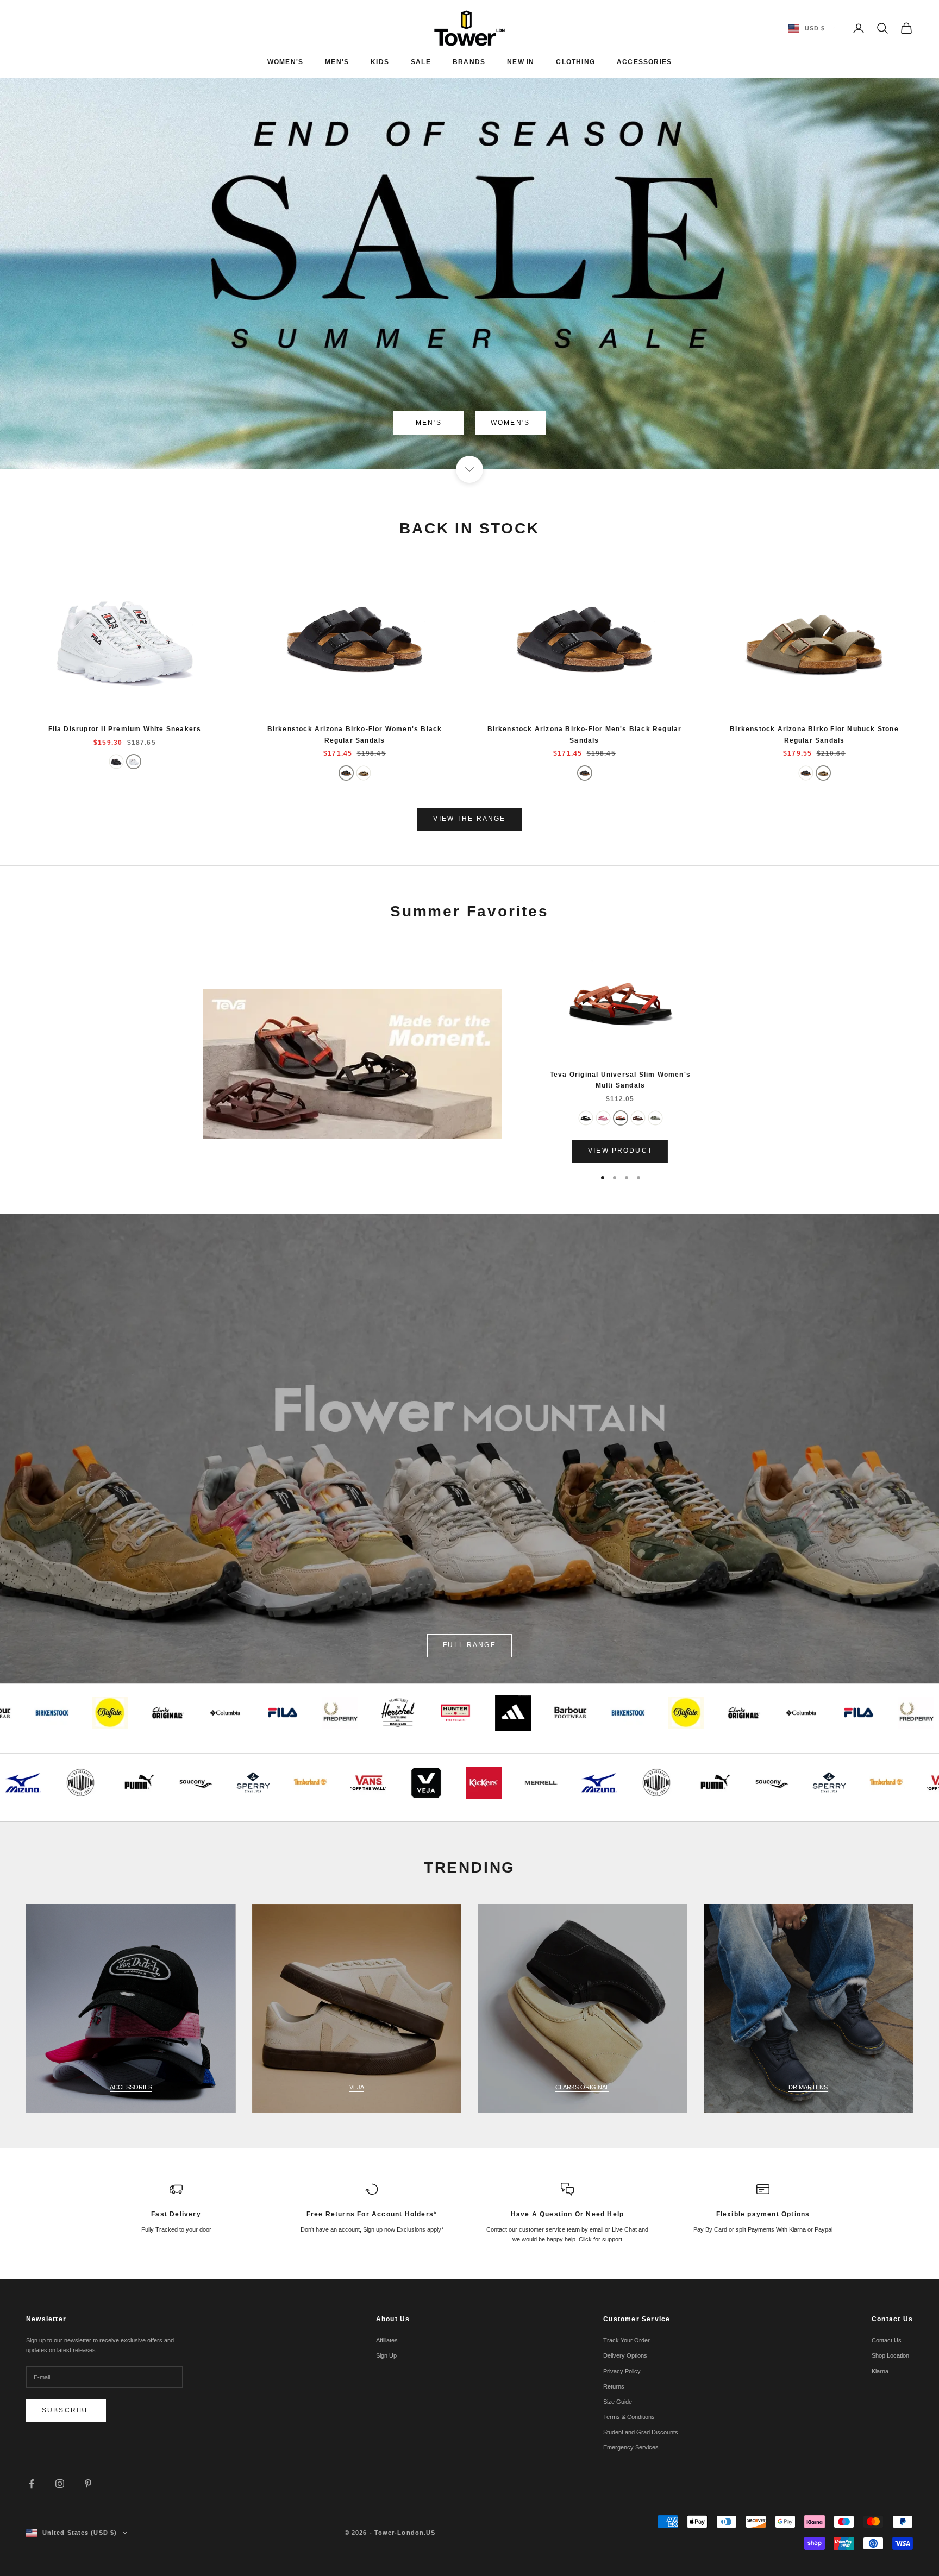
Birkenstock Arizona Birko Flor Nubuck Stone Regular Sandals (814, 734)
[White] (134, 762)
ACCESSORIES (644, 62)
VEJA (357, 2087)
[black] (346, 773)
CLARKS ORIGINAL (582, 2087)
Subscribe (66, 2410)
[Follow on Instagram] (60, 2484)
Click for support (600, 2239)
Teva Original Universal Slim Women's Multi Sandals (620, 1080)
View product (620, 1151)
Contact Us (887, 2340)
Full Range (469, 1645)
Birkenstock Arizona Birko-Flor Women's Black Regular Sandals (355, 734)
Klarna (880, 2371)
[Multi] (621, 1118)
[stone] (364, 773)
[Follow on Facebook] (32, 2484)
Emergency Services (631, 2447)
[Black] (116, 762)
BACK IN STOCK (469, 528)
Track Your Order (627, 2340)
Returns (614, 2386)
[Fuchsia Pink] (603, 1118)
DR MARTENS (808, 2087)
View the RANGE (469, 819)
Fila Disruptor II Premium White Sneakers (125, 729)
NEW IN (521, 62)
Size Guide (618, 2402)
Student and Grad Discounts (641, 2432)
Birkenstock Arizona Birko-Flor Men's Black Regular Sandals (585, 734)
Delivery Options (625, 2355)
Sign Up (386, 2355)
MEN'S (337, 62)
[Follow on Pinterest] (88, 2484)
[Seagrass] (655, 1118)
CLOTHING (575, 62)
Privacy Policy (622, 2371)
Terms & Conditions (629, 2417)
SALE (421, 62)
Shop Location (890, 2355)
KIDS (380, 62)
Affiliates (387, 2340)
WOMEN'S (285, 62)
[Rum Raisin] (638, 1118)
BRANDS (469, 62)
